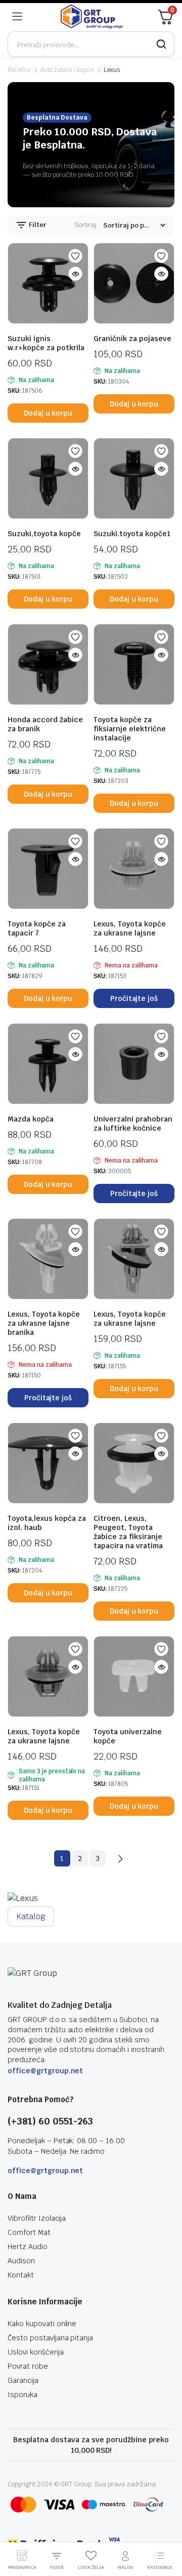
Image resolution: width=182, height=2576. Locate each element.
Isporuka (22, 2395)
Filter (37, 225)
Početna (19, 70)
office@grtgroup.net (45, 2071)
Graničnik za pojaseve (132, 339)
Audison (21, 2261)
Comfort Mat (29, 2232)
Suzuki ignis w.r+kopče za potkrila (46, 343)
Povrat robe (28, 2366)
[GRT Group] (92, 17)
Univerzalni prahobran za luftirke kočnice (133, 1124)
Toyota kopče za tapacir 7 (37, 928)
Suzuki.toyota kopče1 (132, 534)
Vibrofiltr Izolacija (37, 2218)
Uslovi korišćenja (36, 2352)
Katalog (31, 1916)
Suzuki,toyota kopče (44, 534)
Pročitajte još (134, 998)
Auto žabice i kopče (67, 70)
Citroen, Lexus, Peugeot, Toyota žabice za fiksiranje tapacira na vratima (128, 1532)
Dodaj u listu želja (75, 256)
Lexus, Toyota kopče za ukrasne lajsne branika (44, 1323)
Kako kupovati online (42, 2324)
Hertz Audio (28, 2247)
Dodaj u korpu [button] (48, 413)
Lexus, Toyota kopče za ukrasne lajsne (130, 928)
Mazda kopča (31, 1119)
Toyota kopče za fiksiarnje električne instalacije (130, 729)
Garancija (23, 2380)
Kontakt (21, 2275)
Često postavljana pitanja (50, 2338)
